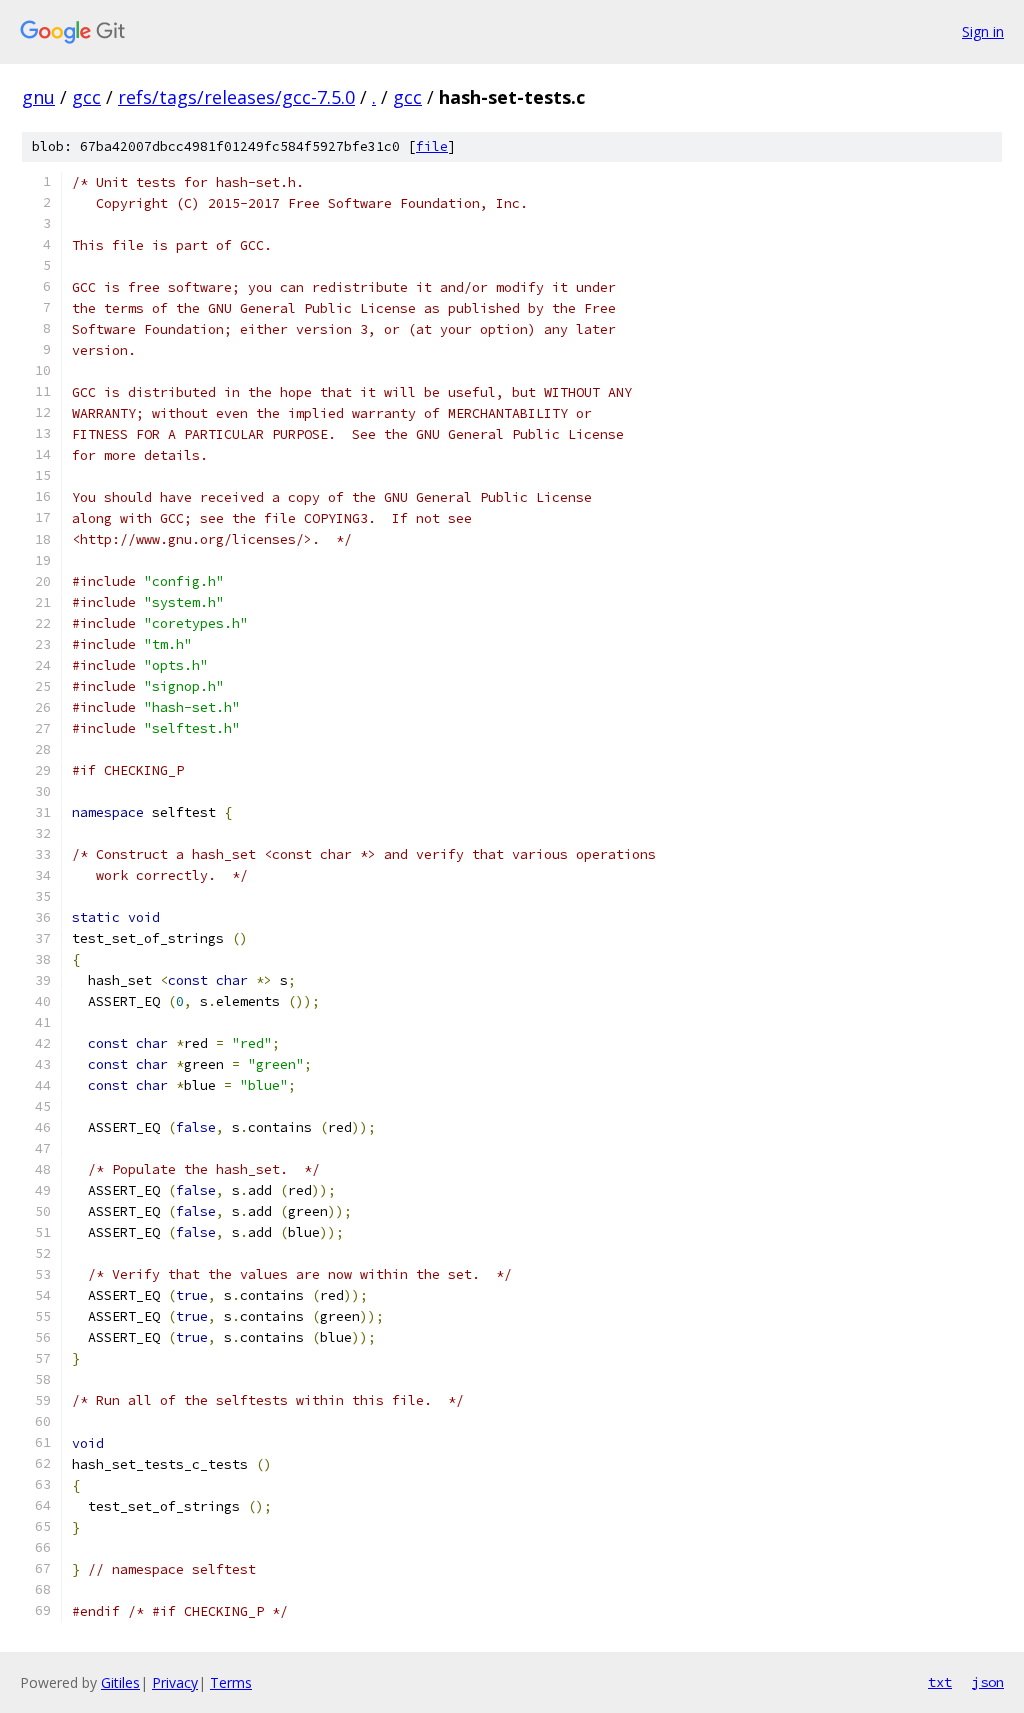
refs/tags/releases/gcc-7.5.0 (236, 97)
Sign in (983, 31)
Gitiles (120, 1682)
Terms (231, 1682)
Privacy (175, 1682)
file (432, 146)
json (988, 1682)
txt (940, 1682)
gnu (38, 97)
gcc (86, 97)
